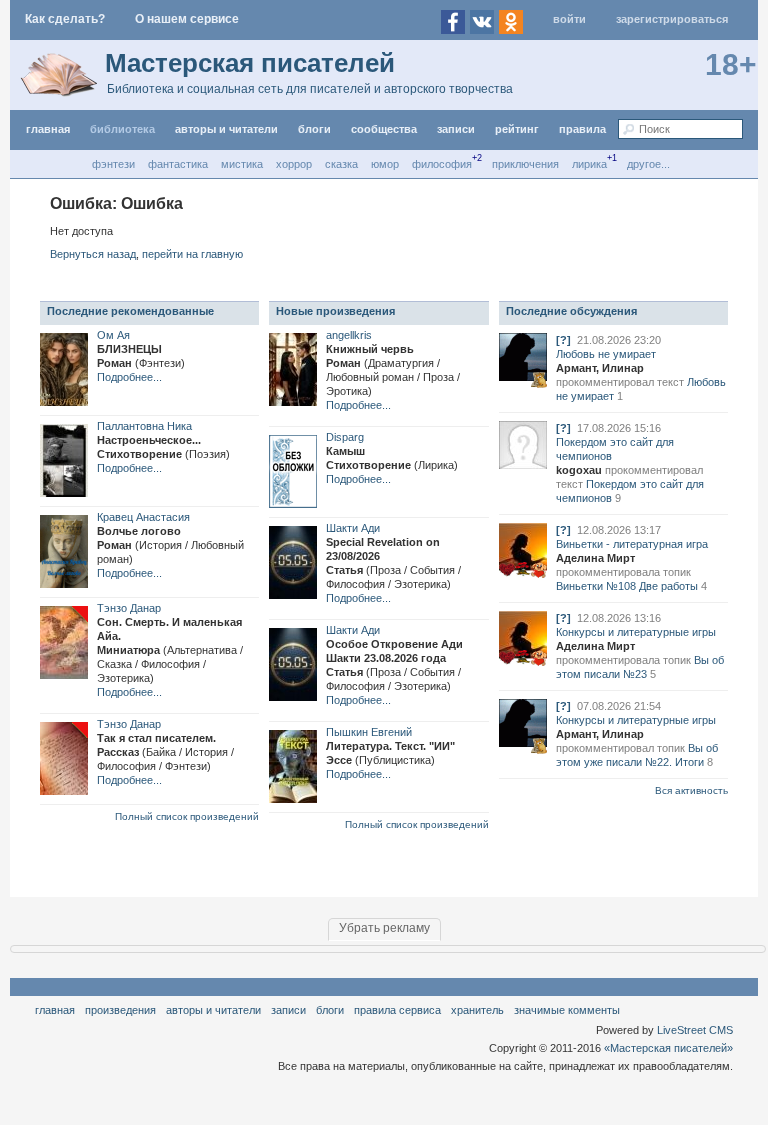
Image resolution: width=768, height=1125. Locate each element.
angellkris (349, 335)
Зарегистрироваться (672, 19)
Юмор (385, 164)
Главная (55, 1010)
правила (582, 129)
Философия (442, 164)
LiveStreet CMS (695, 1030)
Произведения (120, 1010)
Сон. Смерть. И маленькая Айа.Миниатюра (170, 650)
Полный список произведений (187, 816)
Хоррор (294, 164)
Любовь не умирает (606, 354)
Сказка (341, 164)
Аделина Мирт (595, 558)
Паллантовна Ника (144, 426)
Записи (456, 129)
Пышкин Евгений (369, 732)
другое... (648, 164)
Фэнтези (113, 164)
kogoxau (579, 470)
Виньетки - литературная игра (632, 544)
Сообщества (384, 129)
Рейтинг (517, 129)
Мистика (242, 164)
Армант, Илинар (600, 368)
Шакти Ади (353, 528)
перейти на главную (192, 254)
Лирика (589, 164)
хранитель (477, 1010)
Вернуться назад (93, 254)
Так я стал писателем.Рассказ (165, 752)
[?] (563, 340)
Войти (569, 19)
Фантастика (178, 164)
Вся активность (691, 790)
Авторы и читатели (213, 1010)
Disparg (345, 437)
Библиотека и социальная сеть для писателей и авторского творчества (310, 89)
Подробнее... (129, 377)
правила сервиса (397, 1010)
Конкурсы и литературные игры (636, 632)
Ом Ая (113, 335)
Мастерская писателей (250, 63)
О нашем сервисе (187, 19)
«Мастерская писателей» (668, 1048)
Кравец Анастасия (143, 517)
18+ (731, 64)
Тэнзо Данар (129, 608)
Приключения (525, 164)
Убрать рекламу (384, 928)
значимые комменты (567, 1010)
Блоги (314, 129)
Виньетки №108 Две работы (627, 586)
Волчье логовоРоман (170, 545)
